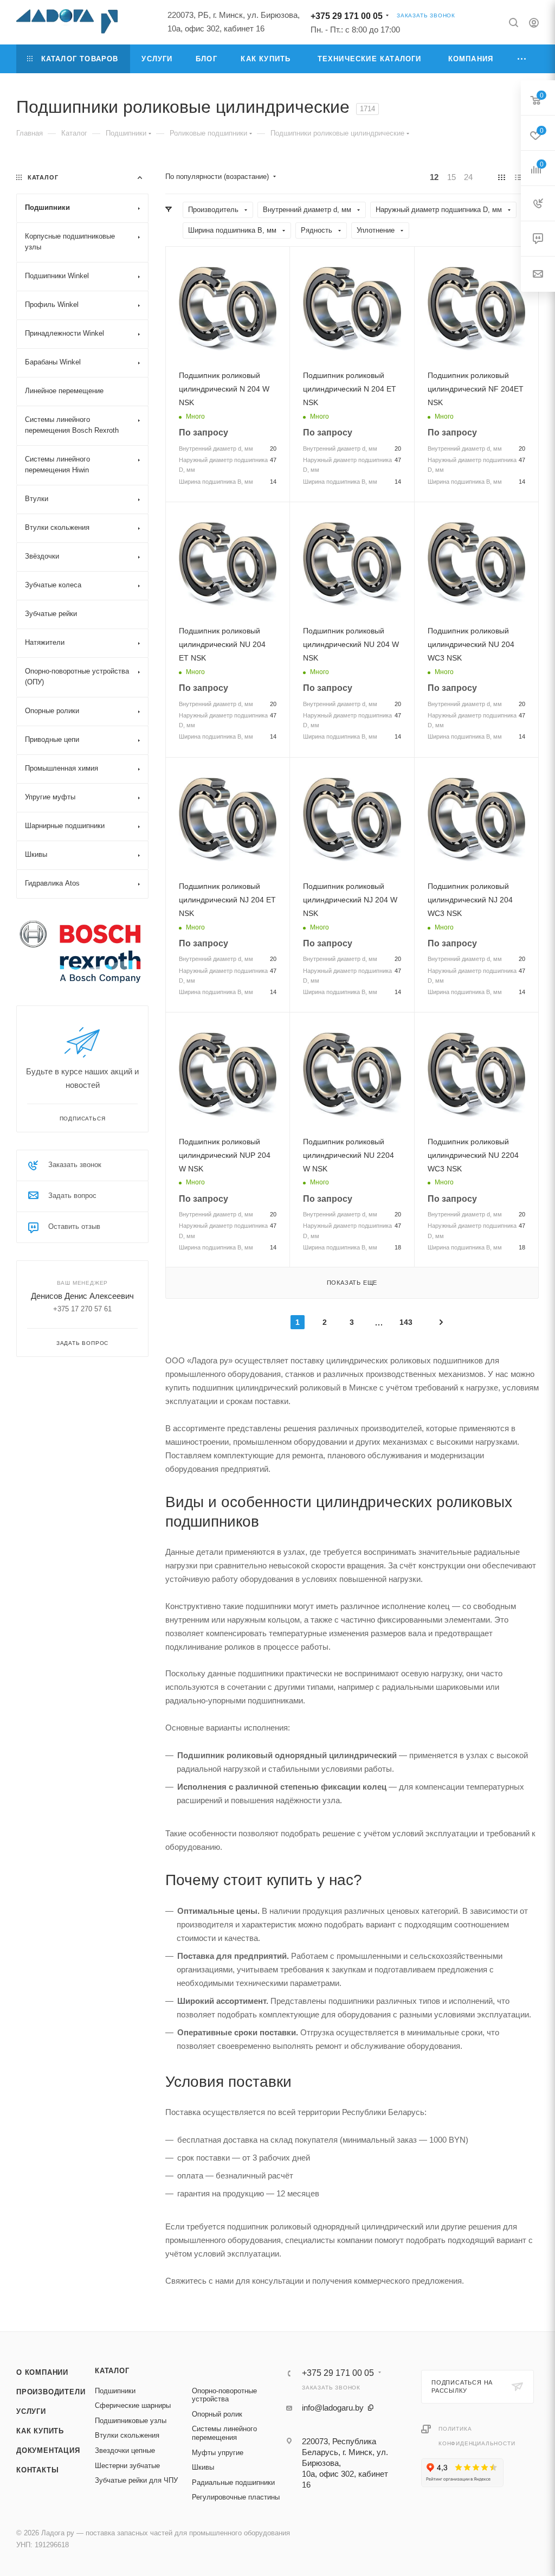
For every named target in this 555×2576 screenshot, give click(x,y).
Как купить (40, 2431)
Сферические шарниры (133, 2405)
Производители (51, 2392)
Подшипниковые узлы (131, 2421)
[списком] (518, 177)
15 (451, 177)
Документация (48, 2450)
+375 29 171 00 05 (347, 16)
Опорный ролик (217, 2414)
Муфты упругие (218, 2453)
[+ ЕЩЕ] (522, 59)
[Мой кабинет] (534, 24)
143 (406, 1322)
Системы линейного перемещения (224, 2433)
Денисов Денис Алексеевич (82, 1296)
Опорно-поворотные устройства (224, 2395)
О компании (42, 2372)
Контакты (37, 2470)
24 (468, 177)
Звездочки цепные (125, 2450)
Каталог (112, 2371)
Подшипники (115, 2391)
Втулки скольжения (127, 2435)
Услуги (31, 2411)
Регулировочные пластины (236, 2497)
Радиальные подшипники (233, 2482)
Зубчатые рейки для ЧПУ (136, 2480)
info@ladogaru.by (333, 2408)
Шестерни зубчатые (127, 2466)
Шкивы (203, 2467)
